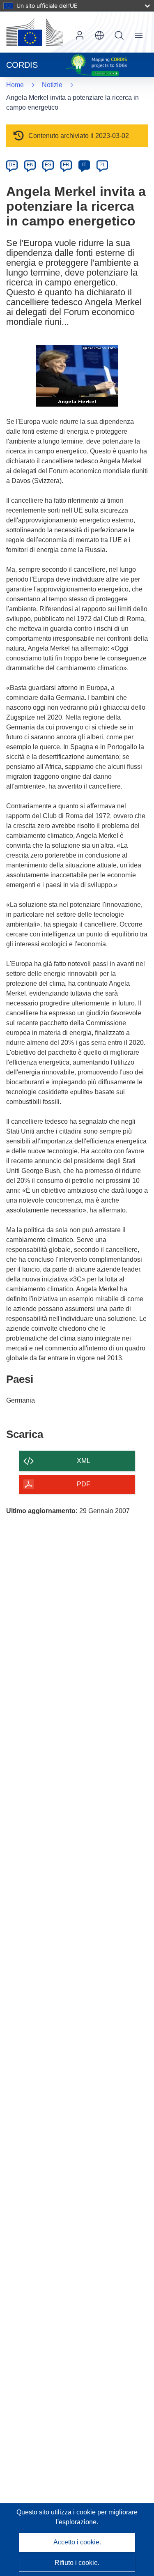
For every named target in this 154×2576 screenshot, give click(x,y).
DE (12, 165)
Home (15, 85)
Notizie (52, 85)
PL (102, 165)
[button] (99, 35)
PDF (84, 1484)
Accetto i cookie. (77, 2542)
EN (30, 165)
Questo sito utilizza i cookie (57, 2512)
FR (66, 165)
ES (48, 165)
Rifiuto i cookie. (77, 2563)
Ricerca (119, 35)
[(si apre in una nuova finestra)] (34, 32)
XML (84, 1461)
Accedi (80, 35)
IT (84, 165)
